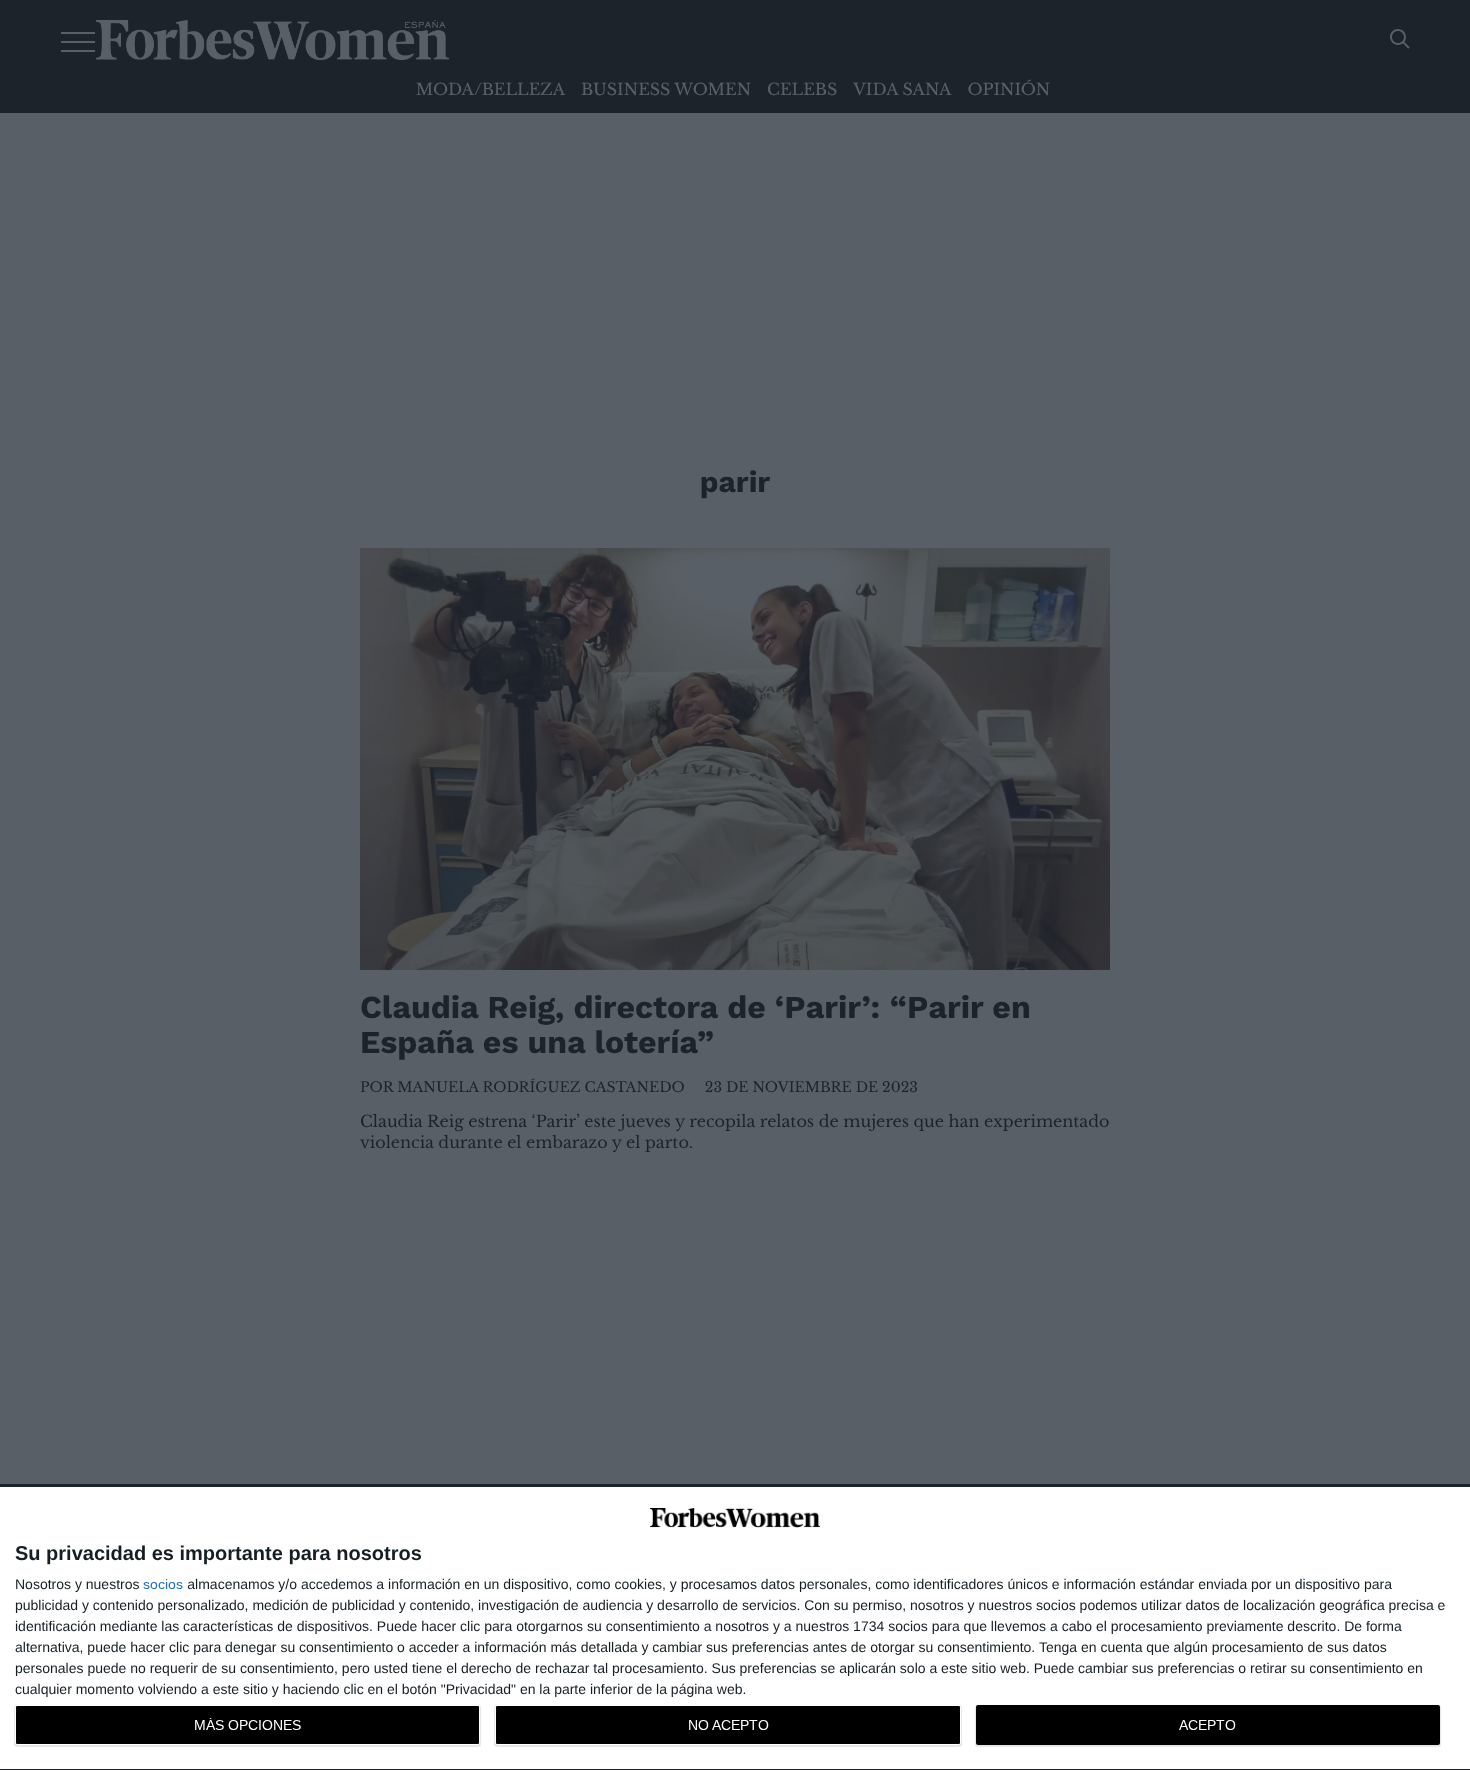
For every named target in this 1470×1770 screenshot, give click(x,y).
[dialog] (735, 1629)
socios (163, 1584)
